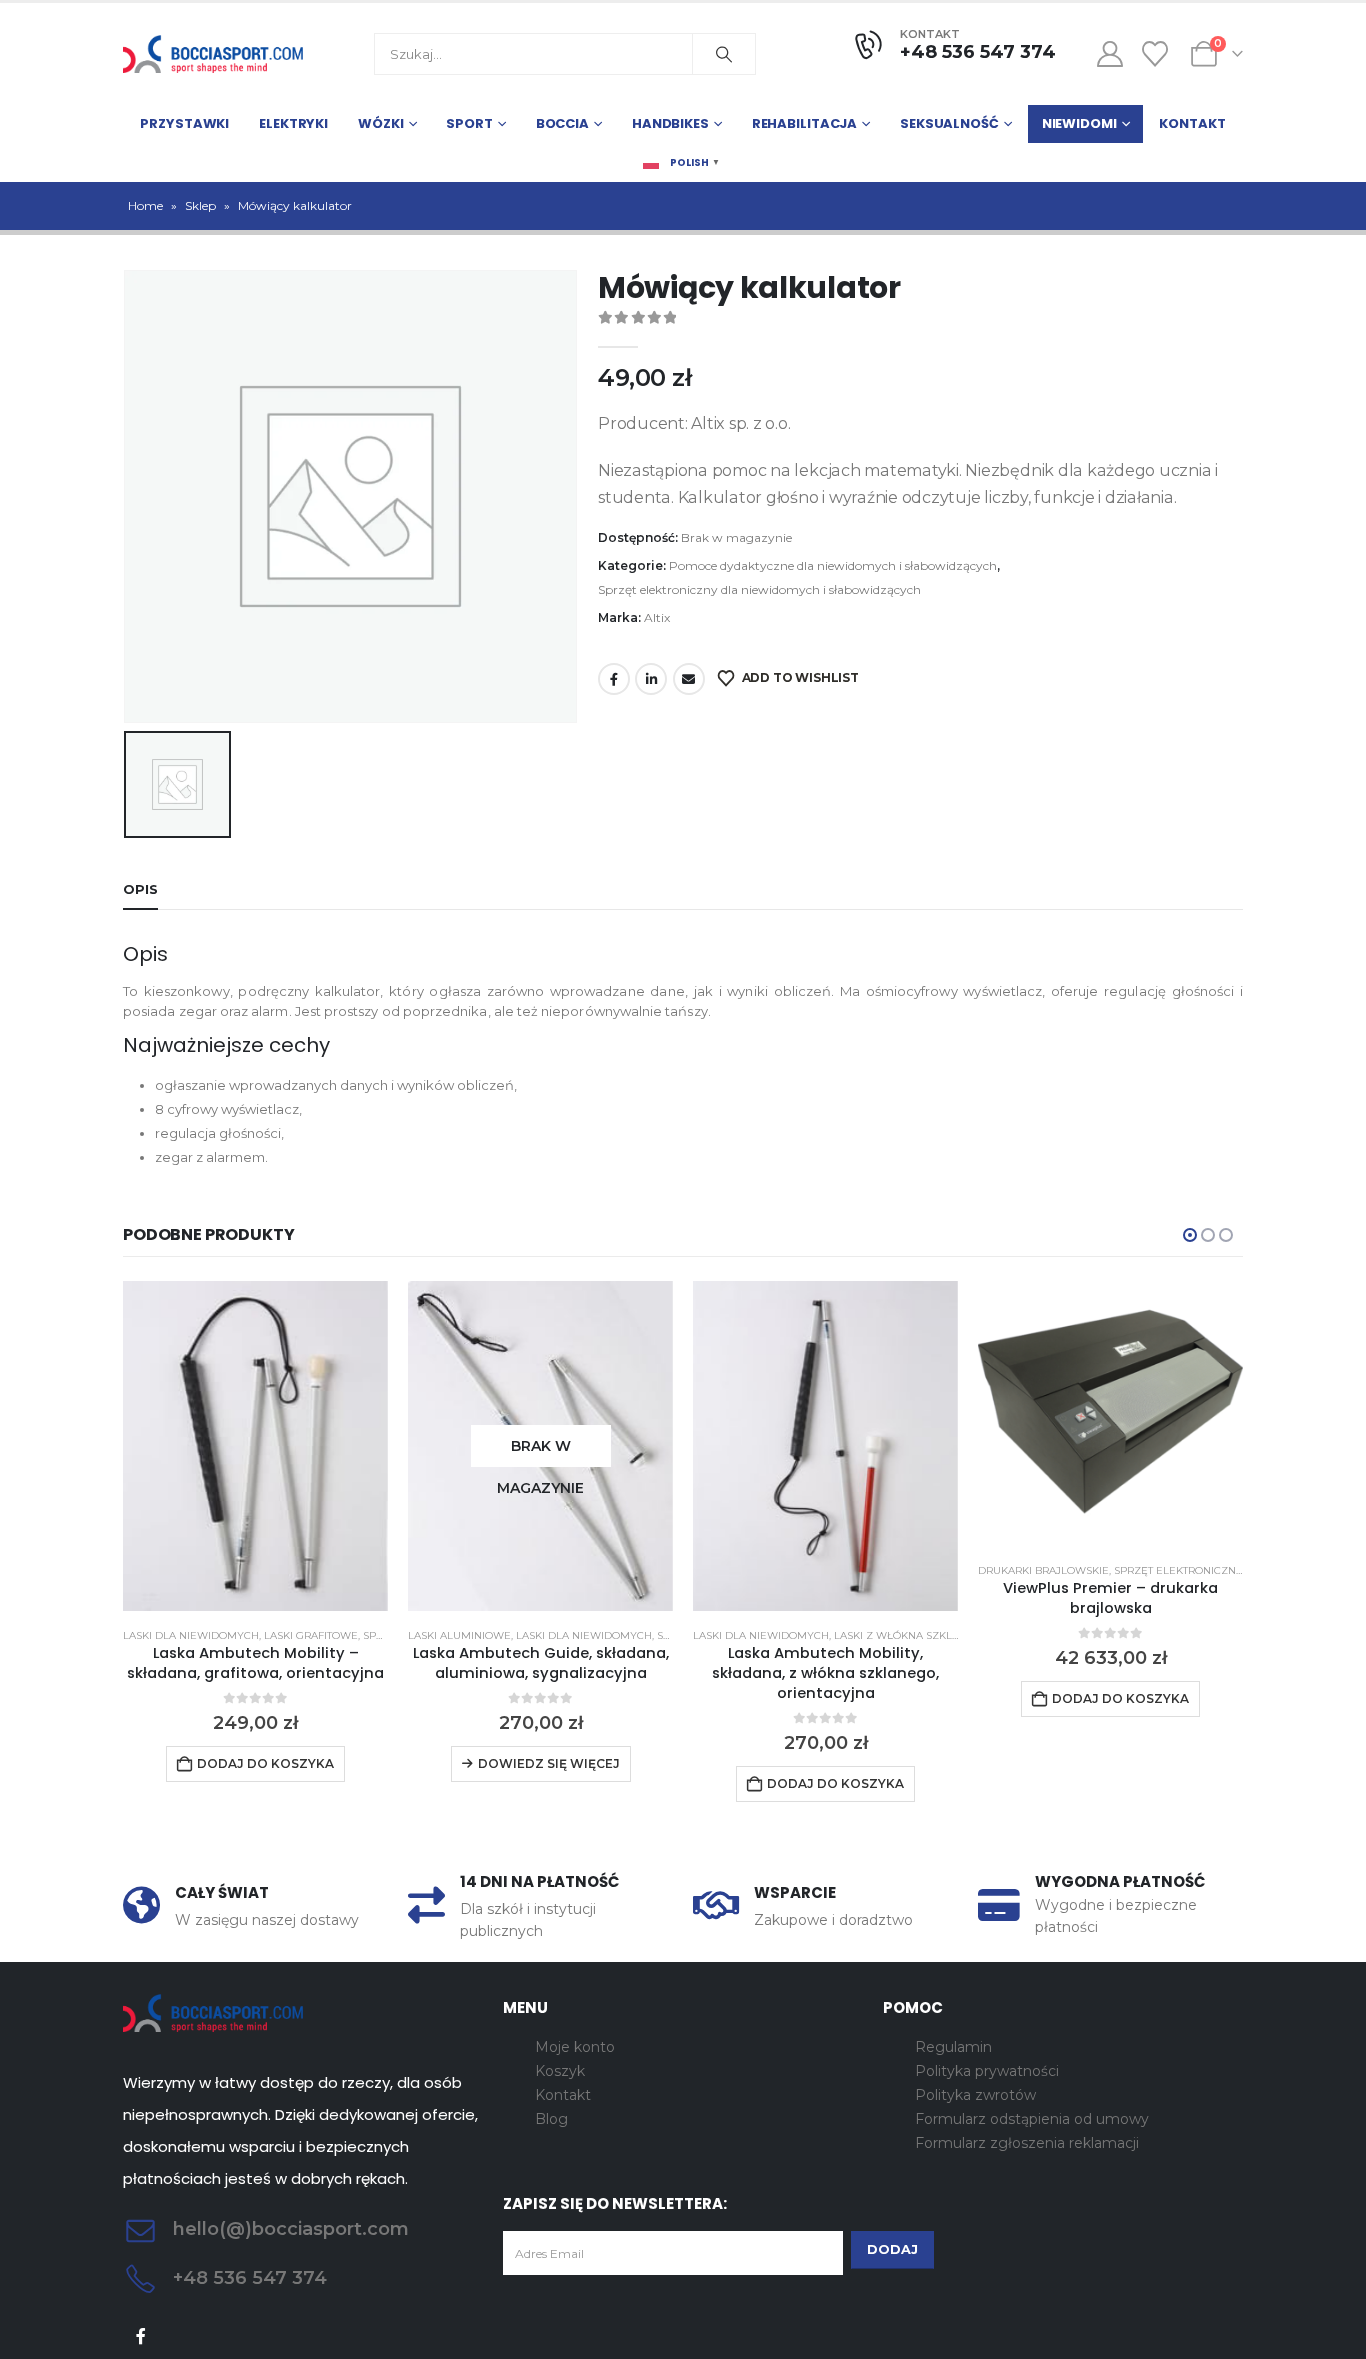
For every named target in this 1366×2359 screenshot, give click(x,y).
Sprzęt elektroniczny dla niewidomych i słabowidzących (759, 589)
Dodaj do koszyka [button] (265, 1763)
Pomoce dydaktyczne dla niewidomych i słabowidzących (833, 565)
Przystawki (184, 123)
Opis (145, 954)
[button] (1190, 1235)
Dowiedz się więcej (549, 1763)
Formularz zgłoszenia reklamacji (1027, 2143)
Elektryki (293, 123)
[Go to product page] (255, 1446)
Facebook (614, 679)
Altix (657, 617)
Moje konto (575, 2047)
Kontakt (1192, 123)
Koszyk (560, 2071)
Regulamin (953, 2047)
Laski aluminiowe (459, 1635)
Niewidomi (1079, 123)
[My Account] (1109, 54)
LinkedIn (651, 679)
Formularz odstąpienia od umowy (1032, 2119)
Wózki (380, 123)
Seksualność (949, 123)
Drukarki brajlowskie (1043, 1570)
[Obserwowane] (1155, 54)
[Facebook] (141, 2336)
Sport (469, 123)
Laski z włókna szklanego (912, 1635)
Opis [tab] (140, 889)
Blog (551, 2119)
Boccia (562, 123)
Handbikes (670, 123)
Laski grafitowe (311, 1635)
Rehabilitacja (804, 123)
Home (145, 205)
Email (689, 679)
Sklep (200, 205)
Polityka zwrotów (975, 2095)
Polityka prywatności (987, 2071)
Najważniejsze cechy (226, 1045)
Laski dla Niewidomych (191, 1635)
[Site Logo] (213, 54)
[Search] (724, 54)
